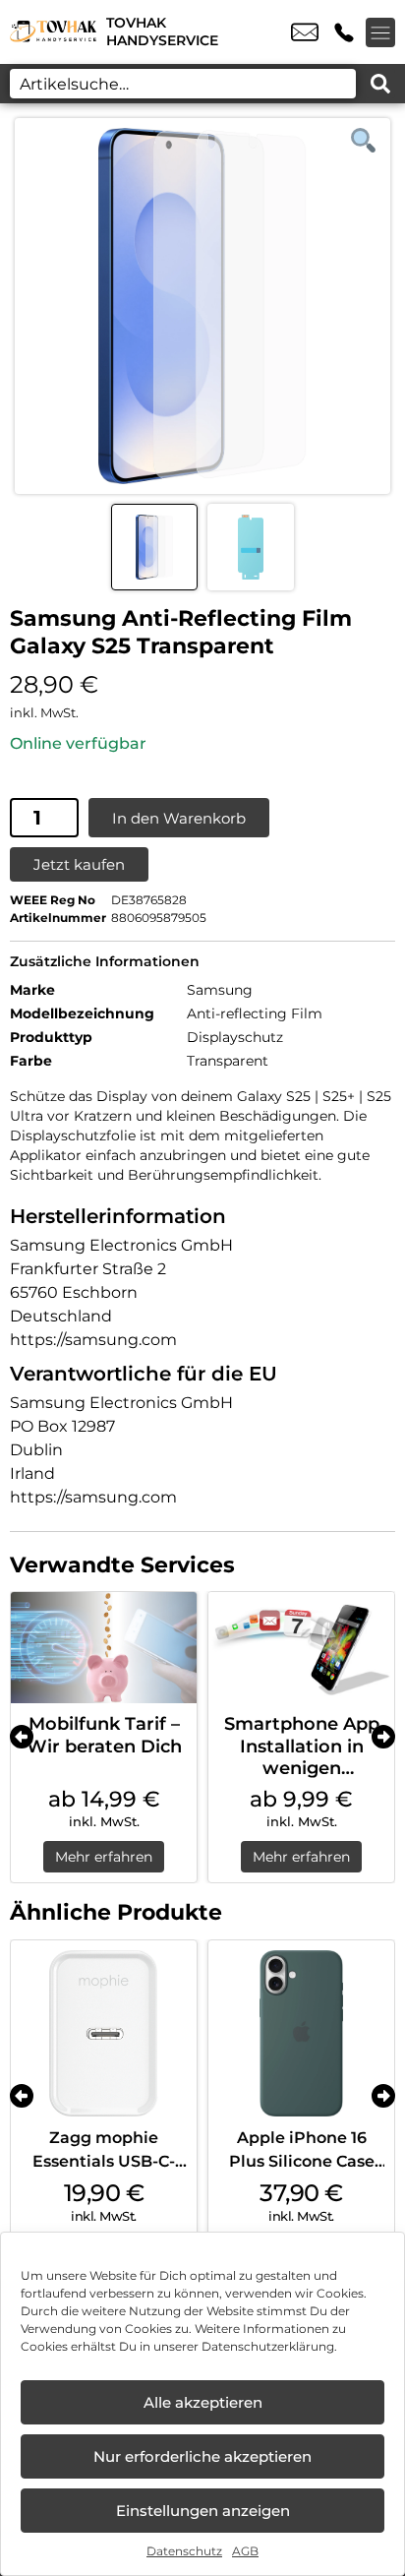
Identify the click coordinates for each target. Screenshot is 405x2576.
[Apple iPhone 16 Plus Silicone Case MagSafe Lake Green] (301, 2033)
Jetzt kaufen (79, 864)
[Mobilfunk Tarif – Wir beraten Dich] (104, 1648)
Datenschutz (184, 2551)
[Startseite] (53, 32)
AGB (245, 2551)
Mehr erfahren (104, 1857)
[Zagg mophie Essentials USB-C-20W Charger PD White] (104, 2033)
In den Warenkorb (179, 818)
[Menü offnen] (380, 32)
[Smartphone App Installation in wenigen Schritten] (301, 1648)
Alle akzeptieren (203, 2402)
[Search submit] (380, 84)
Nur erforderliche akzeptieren (202, 2456)
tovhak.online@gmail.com (305, 32)
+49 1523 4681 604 (344, 32)
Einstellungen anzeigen (203, 2511)
